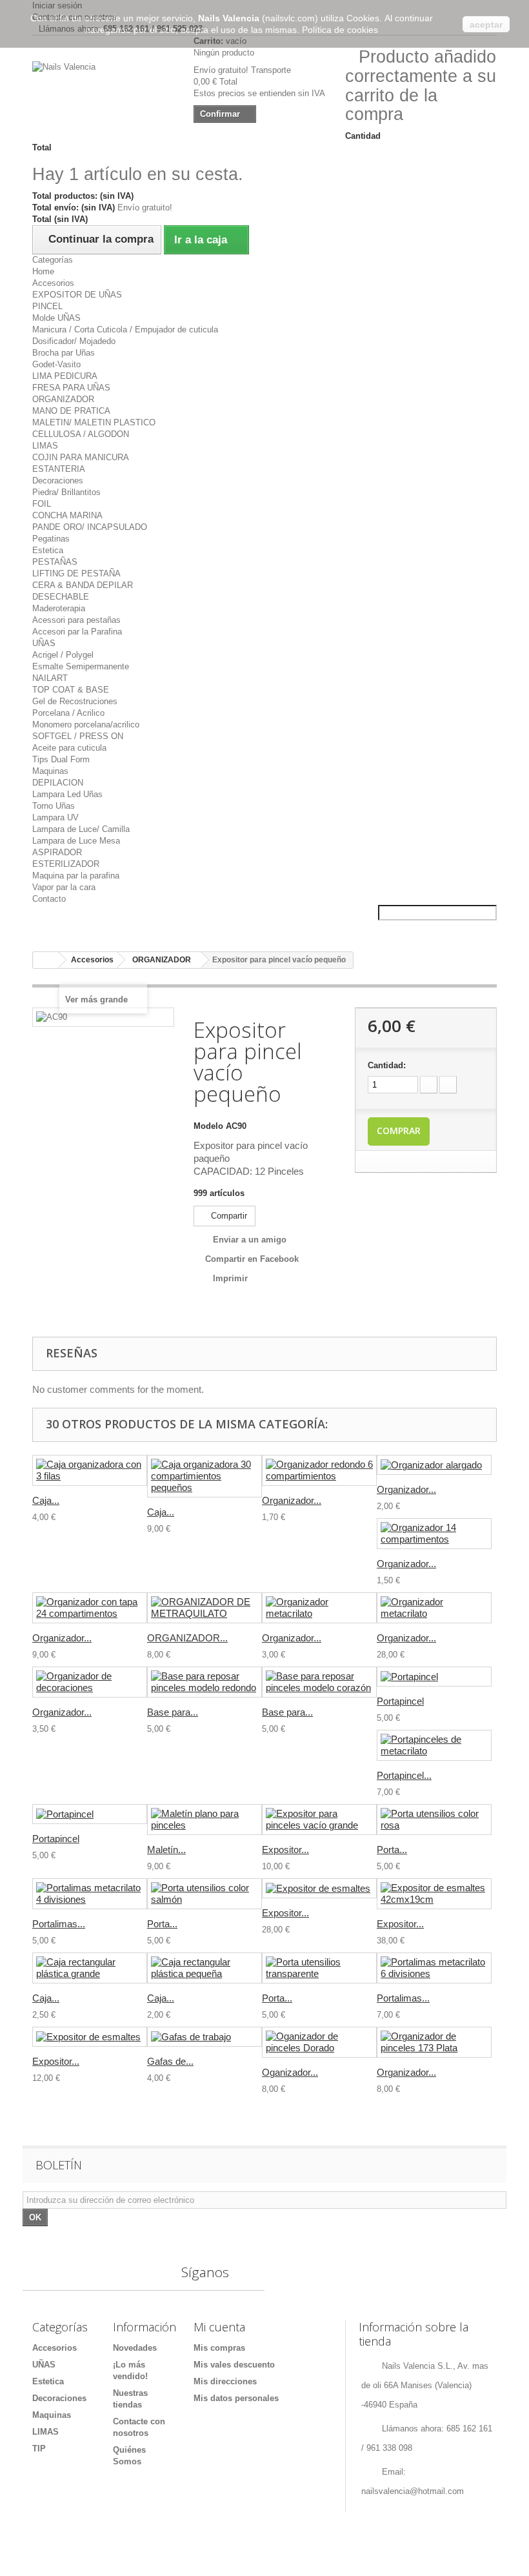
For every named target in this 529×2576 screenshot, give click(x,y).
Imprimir (230, 1278)
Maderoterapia (59, 608)
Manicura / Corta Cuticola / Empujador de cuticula (125, 330)
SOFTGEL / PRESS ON (78, 736)
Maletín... (166, 1850)
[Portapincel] (434, 1677)
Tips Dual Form (61, 759)
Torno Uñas (54, 806)
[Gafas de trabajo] (205, 2037)
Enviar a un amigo (250, 1240)
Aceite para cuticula (69, 748)
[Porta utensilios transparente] (319, 1968)
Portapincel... (404, 1775)
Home (43, 271)
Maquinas (50, 771)
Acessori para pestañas (76, 620)
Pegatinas (51, 539)
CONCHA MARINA (67, 515)
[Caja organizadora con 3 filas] (90, 1470)
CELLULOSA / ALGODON (81, 434)
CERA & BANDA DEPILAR (83, 585)
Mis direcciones (225, 2381)
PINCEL (47, 306)
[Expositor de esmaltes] (319, 1888)
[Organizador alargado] (434, 1465)
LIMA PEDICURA (65, 376)
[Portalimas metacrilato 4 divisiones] (90, 1894)
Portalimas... (59, 1924)
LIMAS (45, 446)
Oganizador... (290, 2072)
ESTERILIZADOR (66, 864)
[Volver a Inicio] (46, 960)
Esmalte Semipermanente (81, 666)
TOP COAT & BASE (71, 690)
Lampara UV (55, 817)
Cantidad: (387, 1065)
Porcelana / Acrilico (68, 713)
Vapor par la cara (64, 887)
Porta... (392, 1850)
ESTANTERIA (59, 469)
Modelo (208, 1126)
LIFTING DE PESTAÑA (76, 573)
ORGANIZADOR (63, 399)
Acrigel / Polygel (63, 655)
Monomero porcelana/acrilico (86, 725)
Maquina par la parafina (76, 876)
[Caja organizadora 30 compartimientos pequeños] (205, 1476)
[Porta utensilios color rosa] (434, 1820)
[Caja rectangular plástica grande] (90, 1968)
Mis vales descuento (234, 2365)
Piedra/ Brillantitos (66, 492)
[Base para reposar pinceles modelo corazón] (319, 1682)
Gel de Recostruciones (75, 701)
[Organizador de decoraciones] (90, 1682)
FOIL (42, 504)
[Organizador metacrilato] (319, 1608)
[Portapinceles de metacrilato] (434, 1745)
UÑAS (44, 643)
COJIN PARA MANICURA (81, 457)
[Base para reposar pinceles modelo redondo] (205, 1682)
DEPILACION (58, 783)
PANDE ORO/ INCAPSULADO (90, 527)
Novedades (135, 2348)
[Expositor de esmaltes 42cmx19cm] (434, 1894)
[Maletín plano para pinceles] (205, 1820)
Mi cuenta (219, 2327)
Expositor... (285, 1850)
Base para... (173, 1712)
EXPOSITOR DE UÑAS (77, 295)
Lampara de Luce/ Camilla (81, 829)
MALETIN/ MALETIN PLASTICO (94, 422)
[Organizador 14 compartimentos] (434, 1534)
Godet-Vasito (56, 364)
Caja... (46, 1500)
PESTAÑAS (55, 562)
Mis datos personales (236, 2398)
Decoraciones (58, 481)
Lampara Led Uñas (67, 794)
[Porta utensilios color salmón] (205, 1894)
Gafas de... (170, 2061)
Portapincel (400, 1701)
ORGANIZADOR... (187, 1638)
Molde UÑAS (56, 318)
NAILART (50, 678)
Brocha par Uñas (64, 353)
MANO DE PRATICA (71, 411)
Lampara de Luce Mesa (76, 841)
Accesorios (53, 283)
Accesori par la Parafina (77, 632)
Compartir (228, 1216)
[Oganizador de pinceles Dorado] (319, 2042)
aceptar (486, 25)
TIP (39, 2449)
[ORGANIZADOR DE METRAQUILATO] (205, 1608)
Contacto (49, 899)
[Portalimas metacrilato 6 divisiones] (434, 1968)
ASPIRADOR (57, 852)
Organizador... (292, 1500)
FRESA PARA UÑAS (71, 388)
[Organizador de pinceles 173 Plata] (434, 2042)
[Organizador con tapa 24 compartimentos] (90, 1608)
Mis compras (219, 2348)
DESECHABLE (61, 597)
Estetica (48, 550)
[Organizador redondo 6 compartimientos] (319, 1470)
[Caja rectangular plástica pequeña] (205, 1968)
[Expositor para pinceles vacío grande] (319, 1820)
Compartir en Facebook (252, 1259)
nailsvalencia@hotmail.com (413, 2491)
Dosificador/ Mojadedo (74, 341)
